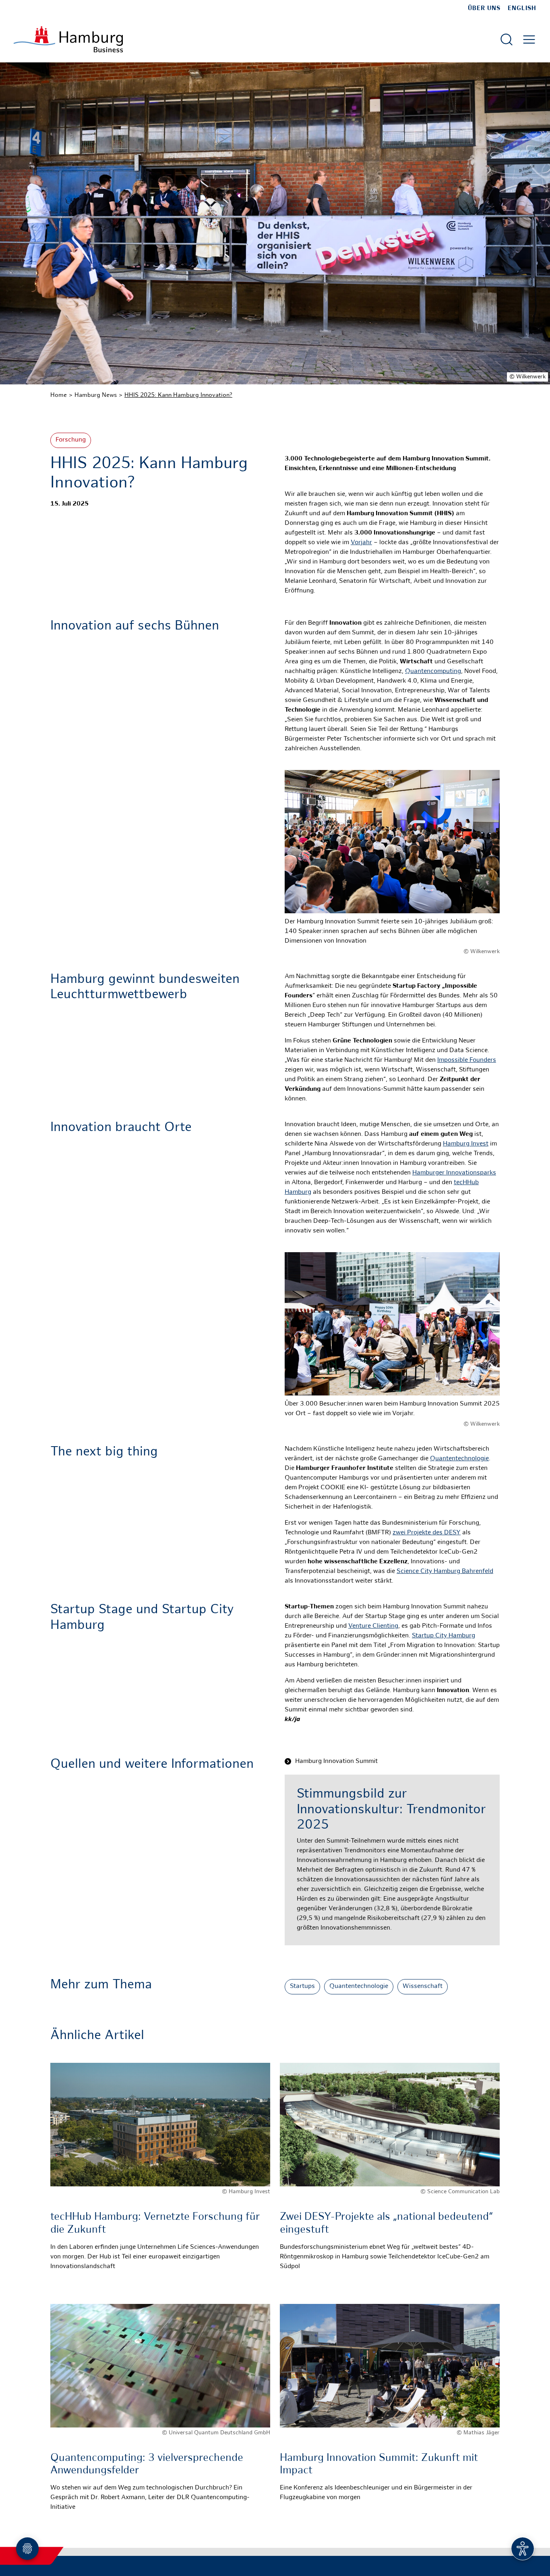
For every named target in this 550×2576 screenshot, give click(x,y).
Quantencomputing (433, 672)
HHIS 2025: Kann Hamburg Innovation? (178, 395)
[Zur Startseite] (68, 39)
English (522, 8)
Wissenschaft (423, 1987)
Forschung (71, 440)
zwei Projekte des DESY (427, 1533)
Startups (302, 1987)
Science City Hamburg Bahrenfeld (445, 1572)
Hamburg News (96, 395)
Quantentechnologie (459, 1459)
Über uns (484, 8)
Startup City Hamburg (444, 1636)
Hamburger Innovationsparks (454, 1173)
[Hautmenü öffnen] (529, 39)
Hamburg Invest (466, 1144)
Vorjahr (361, 543)
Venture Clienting (373, 1626)
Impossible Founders (467, 1060)
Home (59, 395)
